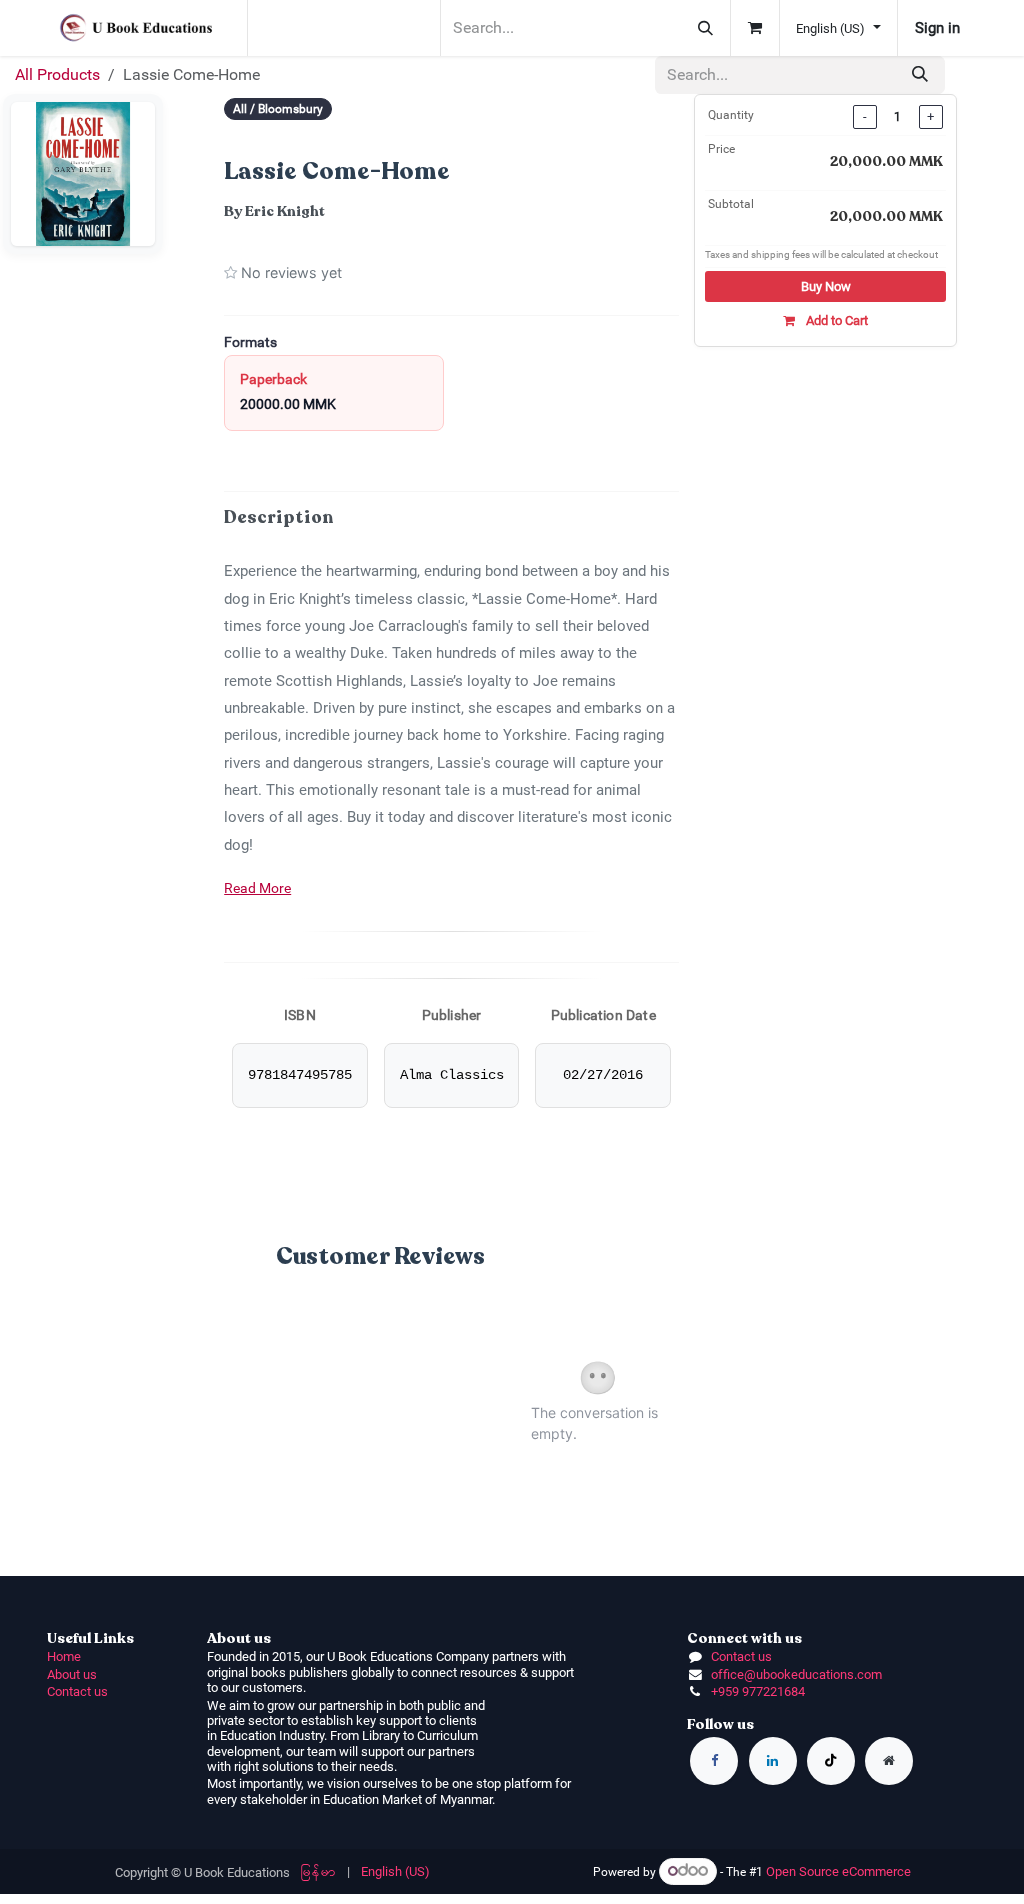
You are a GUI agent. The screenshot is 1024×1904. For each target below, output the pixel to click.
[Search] (705, 28)
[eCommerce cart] (755, 28)
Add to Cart (835, 320)
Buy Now (826, 286)
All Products (57, 74)
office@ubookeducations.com (796, 1674)
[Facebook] (714, 1761)
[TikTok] (831, 1761)
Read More (257, 888)
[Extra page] (889, 1761)
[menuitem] (318, 1871)
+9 (718, 1691)
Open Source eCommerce (838, 1871)
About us (72, 1674)
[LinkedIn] (773, 1761)
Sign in (937, 28)
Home (64, 1656)
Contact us (77, 1691)
